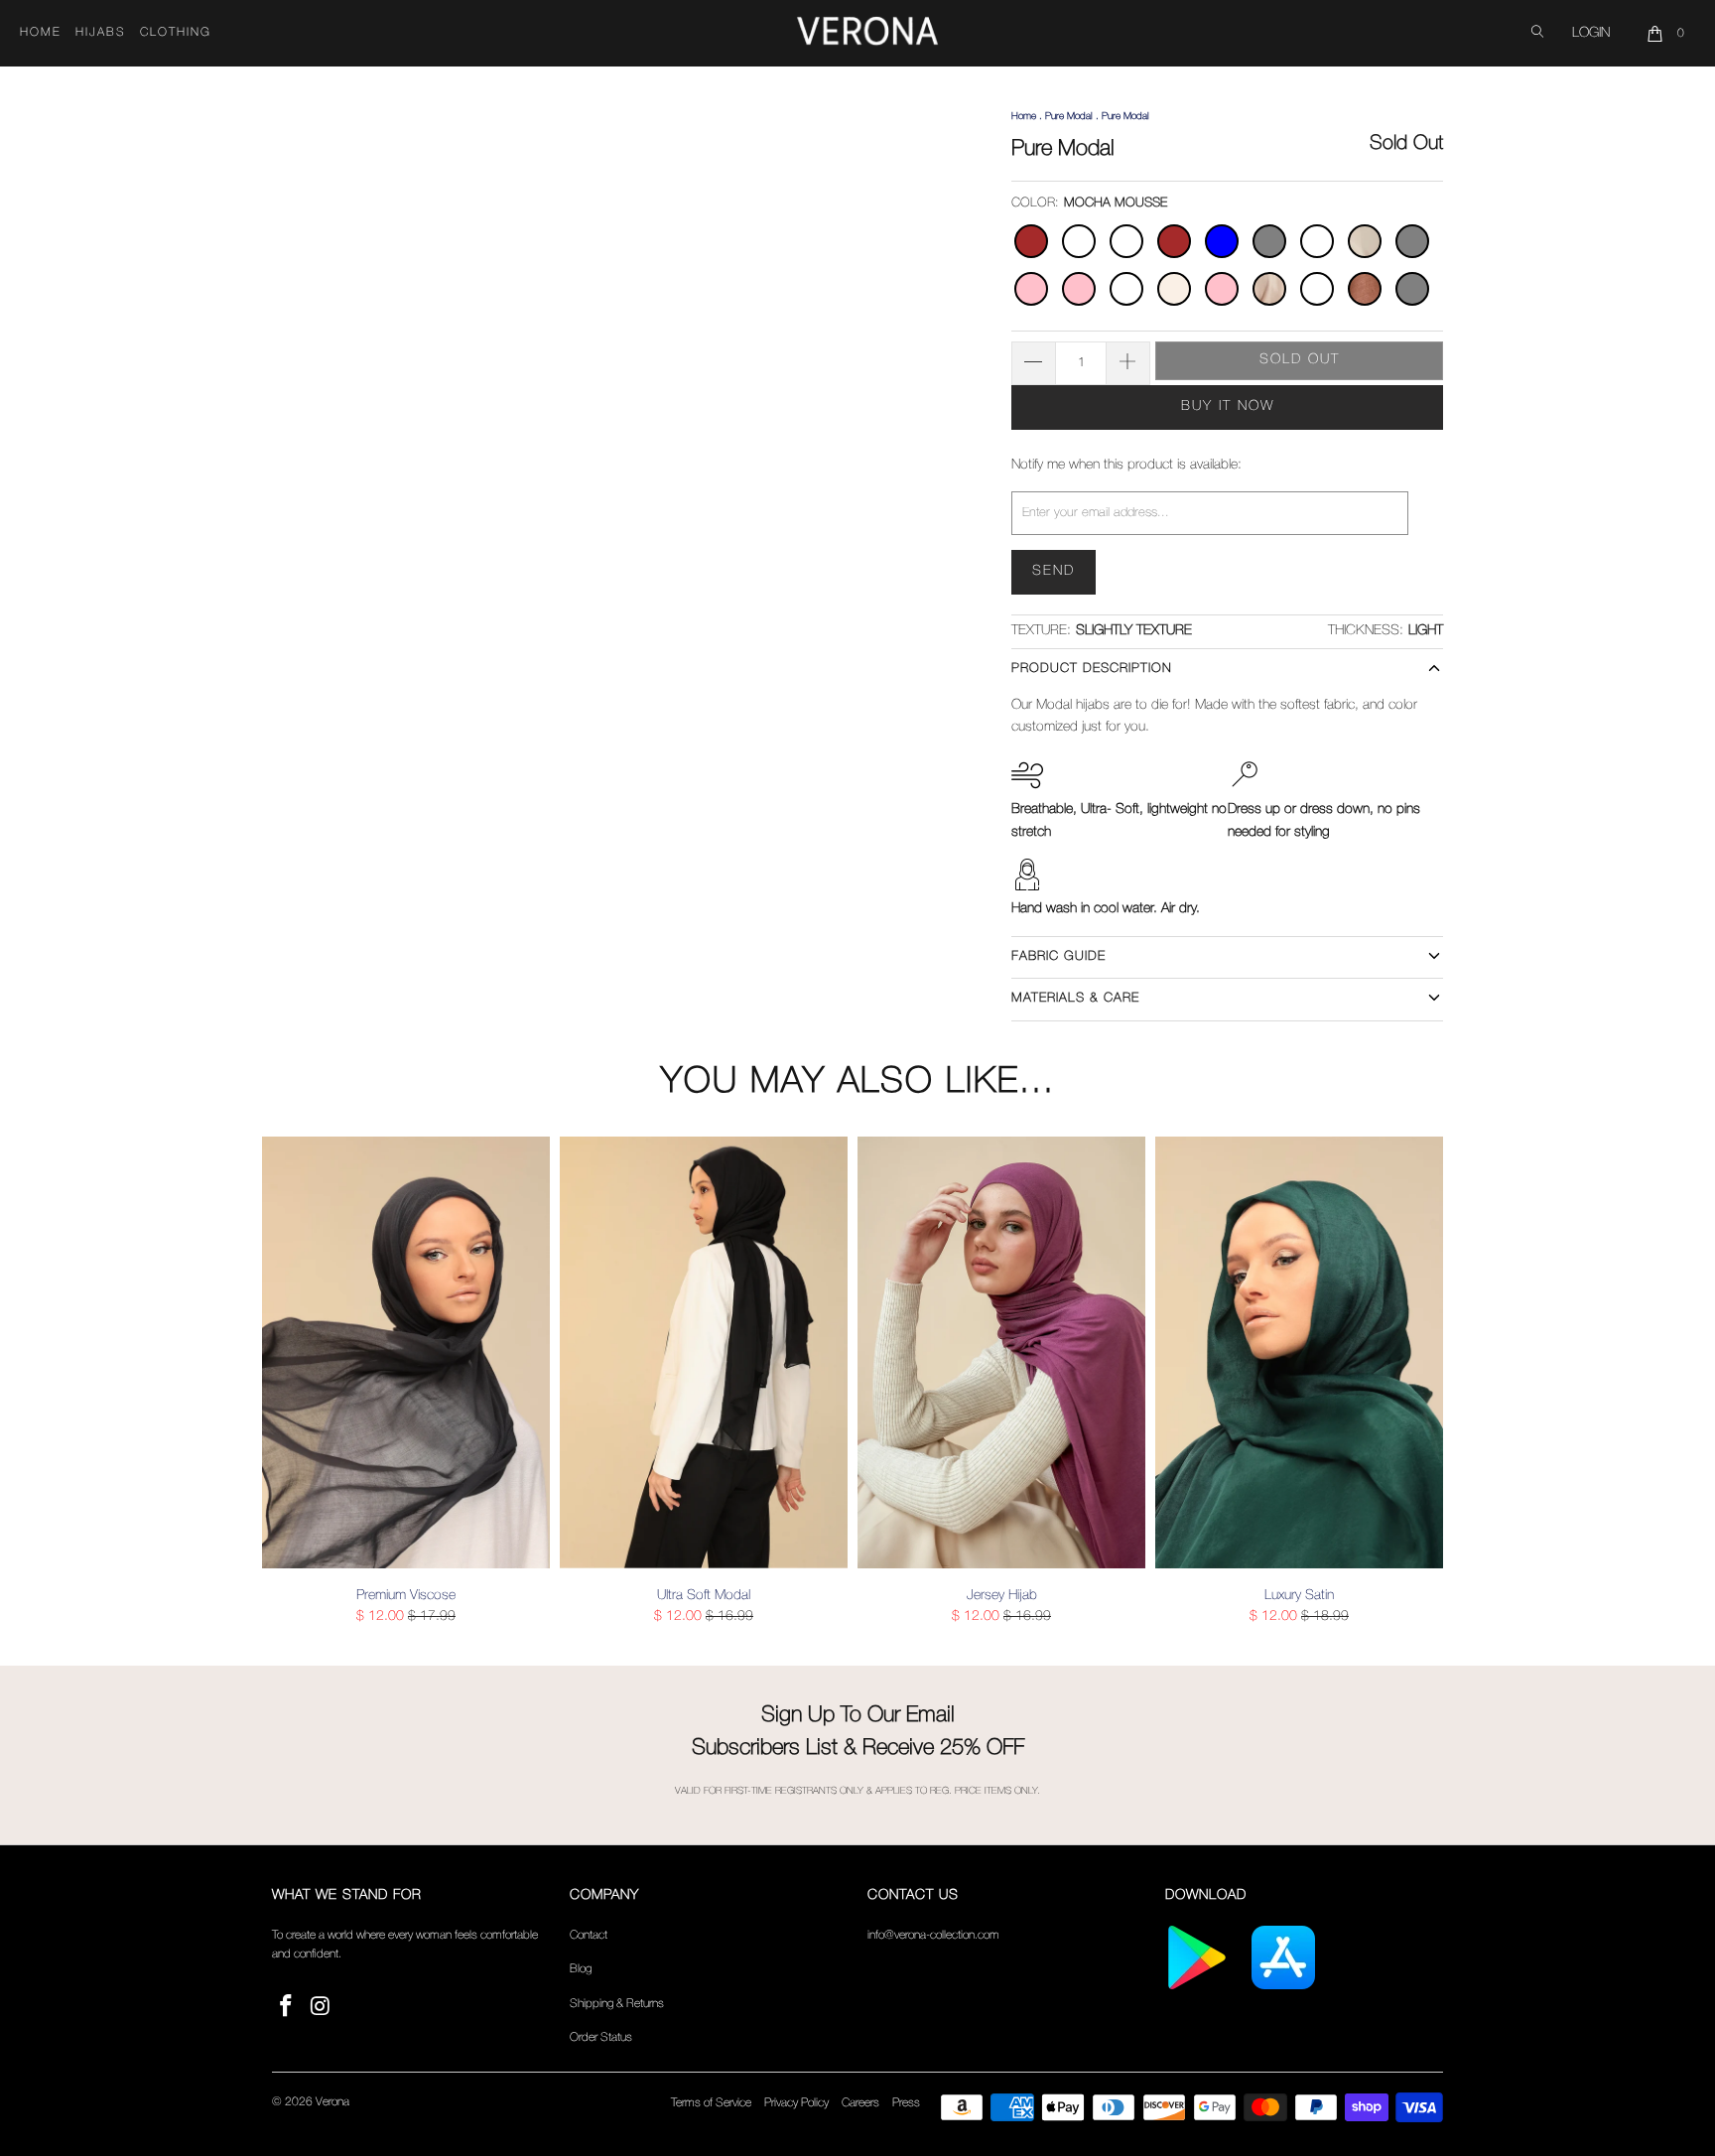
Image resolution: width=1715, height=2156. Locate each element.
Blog (581, 1969)
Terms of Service (711, 2103)
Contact (589, 1935)
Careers (860, 2103)
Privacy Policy (796, 2103)
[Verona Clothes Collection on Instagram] (322, 2008)
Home (41, 32)
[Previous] (291, 1382)
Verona (332, 2102)
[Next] (1424, 1382)
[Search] (1537, 33)
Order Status (601, 2037)
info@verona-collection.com (933, 1935)
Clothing (176, 32)
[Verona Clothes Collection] (867, 34)
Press (906, 2103)
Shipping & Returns (617, 2004)
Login (1591, 33)
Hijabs (101, 32)
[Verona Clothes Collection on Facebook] (287, 2008)
